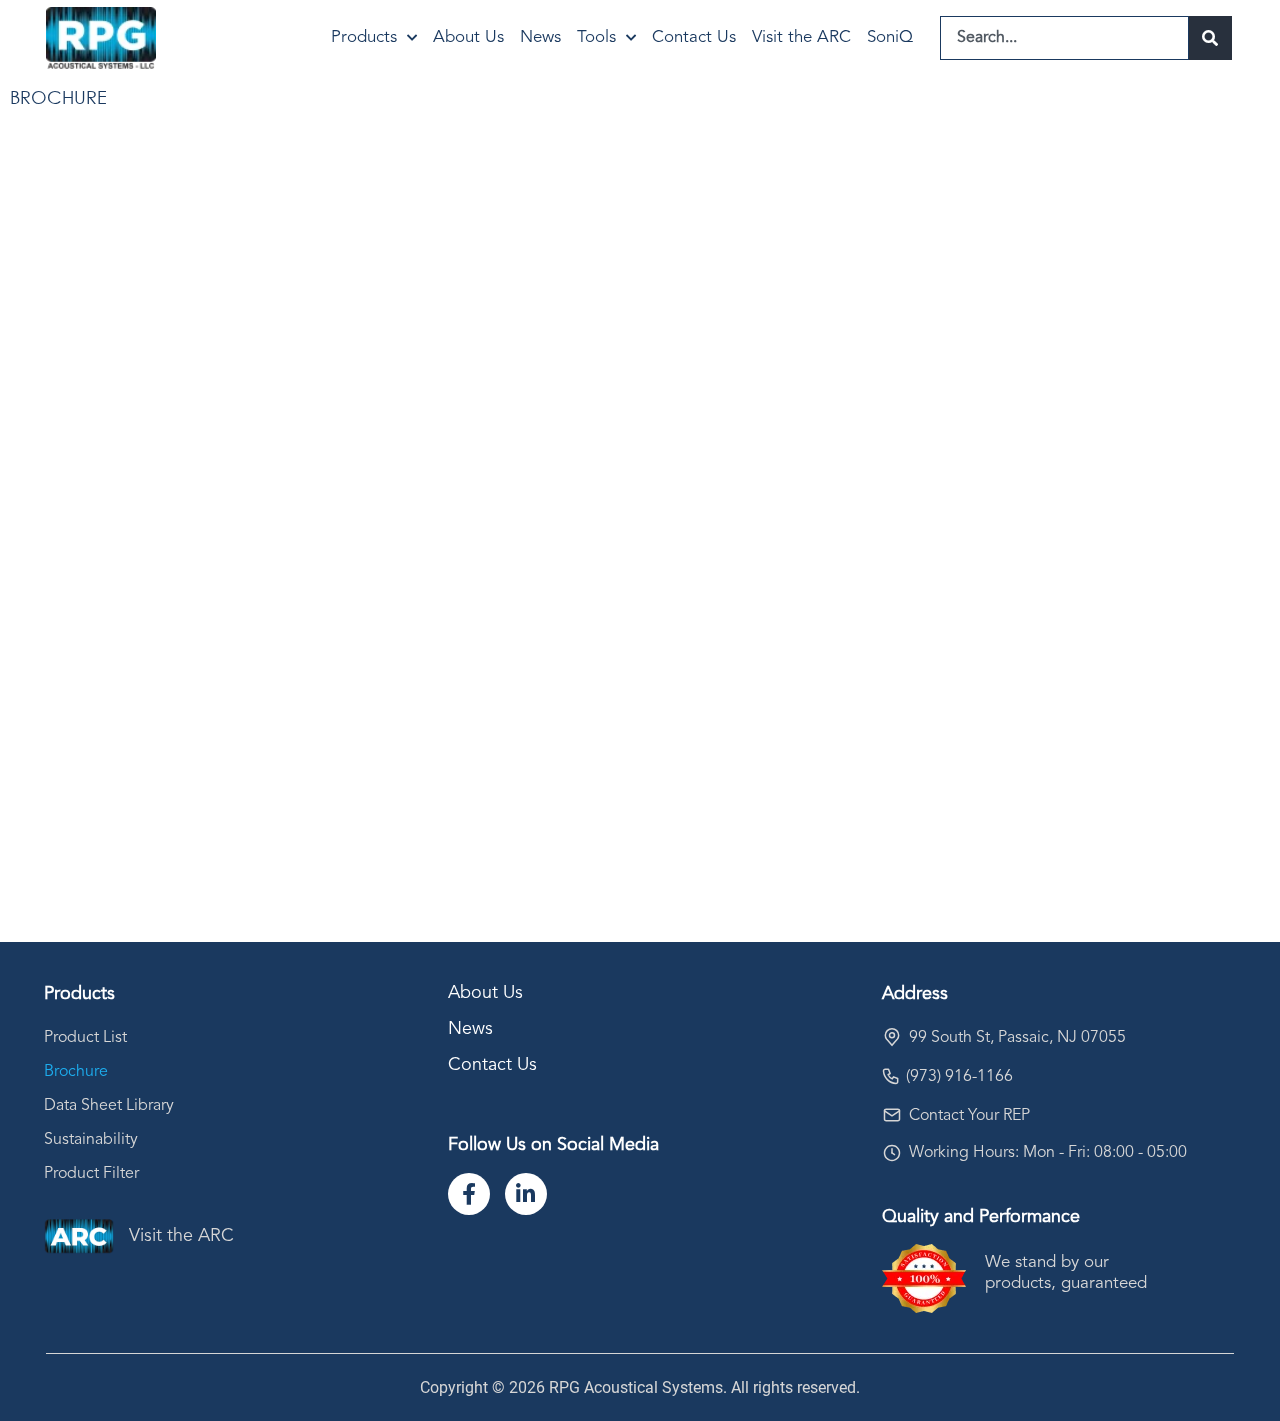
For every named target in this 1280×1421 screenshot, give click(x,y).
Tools (596, 37)
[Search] (1210, 38)
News (540, 37)
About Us (468, 37)
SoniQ (890, 37)
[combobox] (1064, 38)
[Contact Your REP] (892, 1115)
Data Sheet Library (109, 1106)
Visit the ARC (801, 37)
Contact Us (694, 37)
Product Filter (91, 1174)
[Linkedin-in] (526, 1194)
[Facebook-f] (469, 1194)
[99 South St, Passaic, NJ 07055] (892, 1037)
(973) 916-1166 (959, 1077)
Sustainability (91, 1140)
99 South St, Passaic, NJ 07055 (1017, 1038)
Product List (85, 1038)
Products (364, 37)
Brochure (76, 1072)
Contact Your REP (969, 1116)
